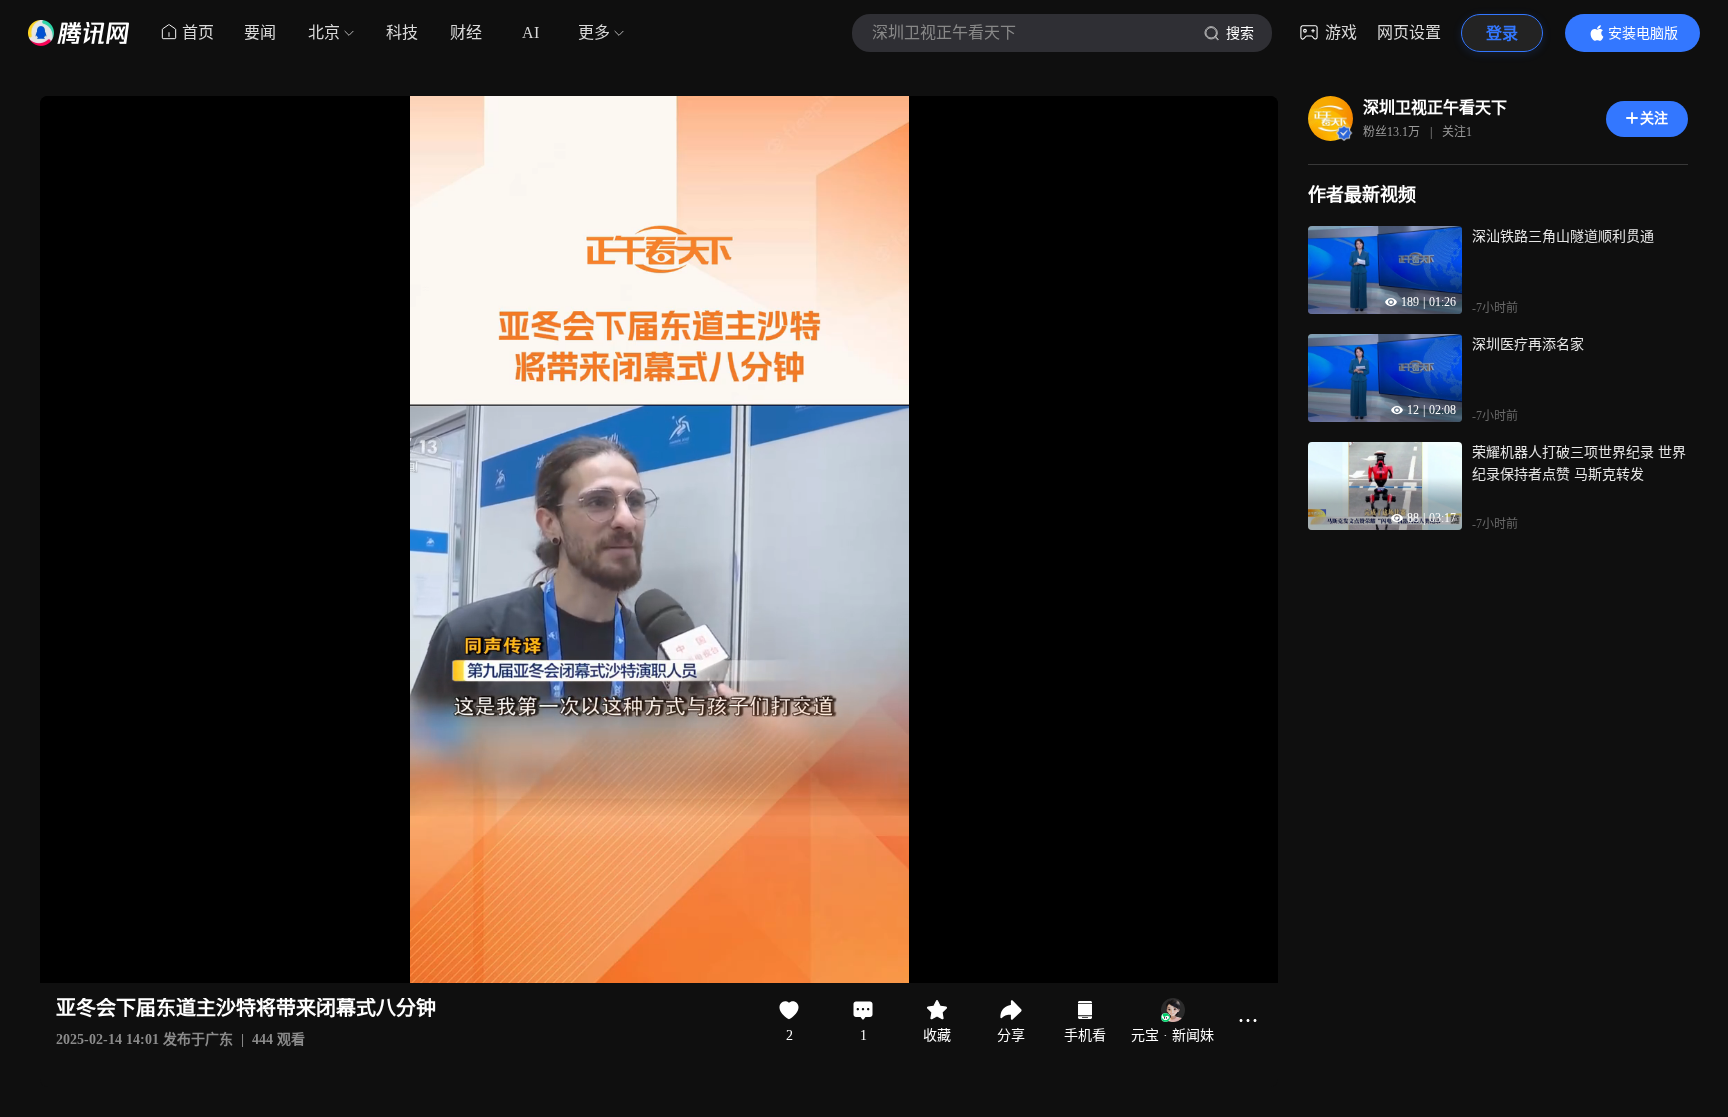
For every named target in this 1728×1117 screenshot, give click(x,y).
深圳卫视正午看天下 (1435, 107)
